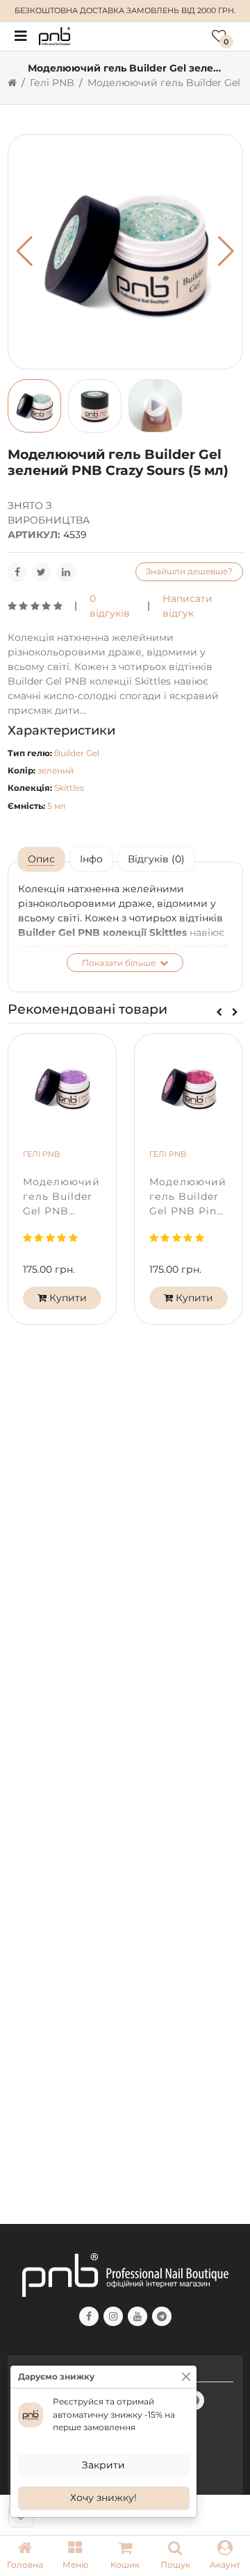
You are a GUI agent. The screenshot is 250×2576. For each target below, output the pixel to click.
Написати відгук (187, 606)
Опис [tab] (41, 859)
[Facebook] (17, 572)
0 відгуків (110, 606)
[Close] (186, 2377)
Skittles (69, 788)
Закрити (103, 2465)
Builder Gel (77, 753)
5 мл (57, 806)
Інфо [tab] (91, 859)
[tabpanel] (125, 927)
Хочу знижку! (103, 2498)
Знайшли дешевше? (189, 571)
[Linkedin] (66, 572)
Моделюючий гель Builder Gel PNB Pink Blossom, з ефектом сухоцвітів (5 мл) (188, 1197)
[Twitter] (42, 572)
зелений (56, 770)
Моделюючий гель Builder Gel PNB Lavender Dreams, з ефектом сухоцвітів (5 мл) (61, 1197)
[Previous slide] (219, 1013)
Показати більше (120, 963)
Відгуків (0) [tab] (156, 859)
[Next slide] (235, 1013)
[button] (75, 2556)
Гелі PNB (52, 83)
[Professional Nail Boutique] (55, 35)
